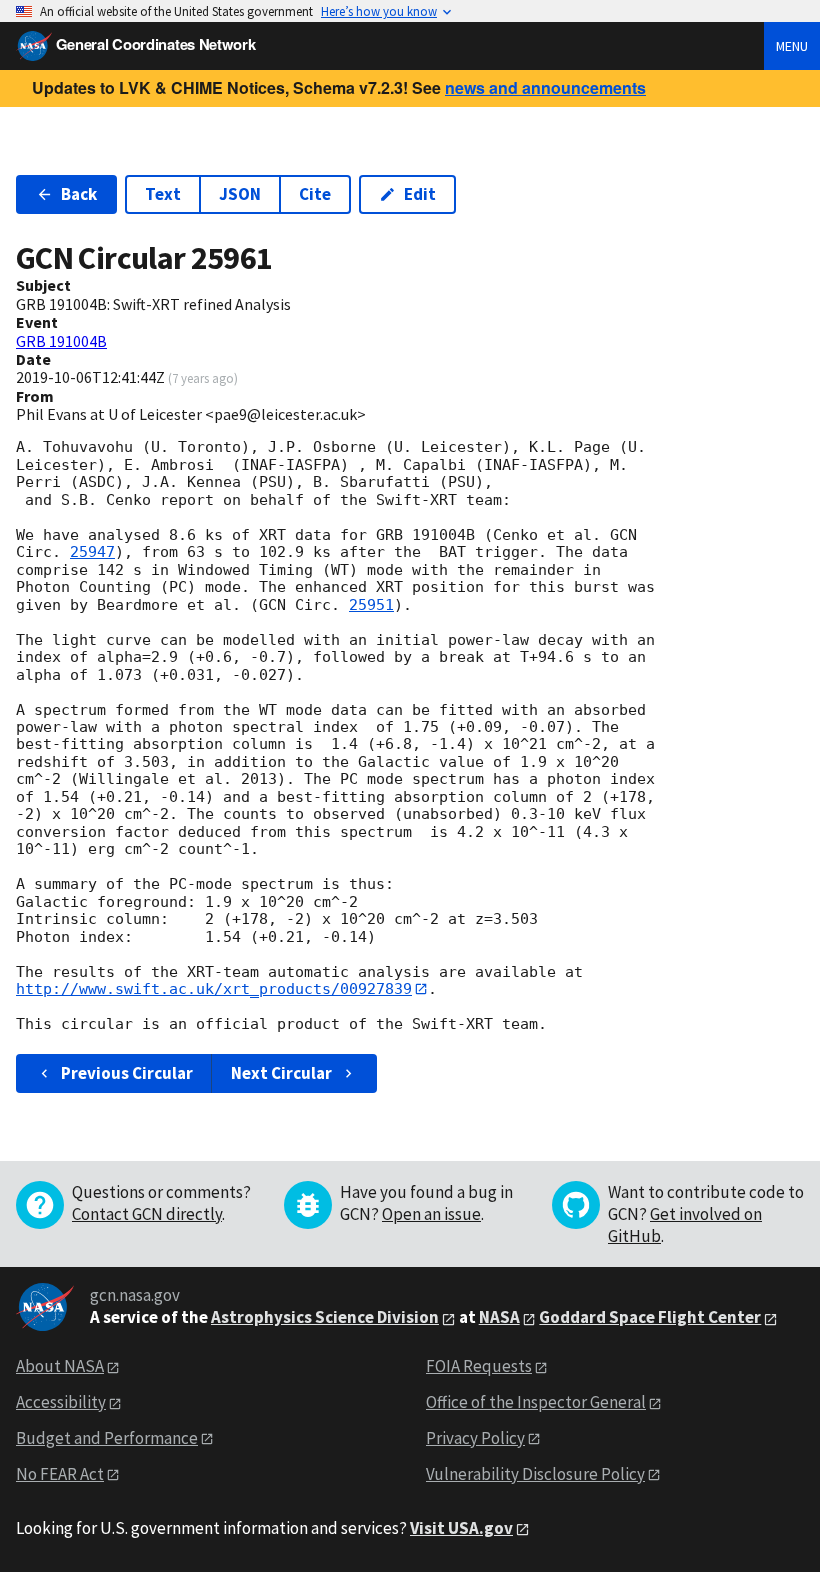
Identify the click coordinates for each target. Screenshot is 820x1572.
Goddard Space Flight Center (650, 1317)
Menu (792, 46)
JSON (240, 194)
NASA (499, 1317)
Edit (420, 194)
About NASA (60, 1366)
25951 (371, 605)
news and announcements (545, 87)
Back (79, 194)
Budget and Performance (107, 1438)
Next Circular (281, 1073)
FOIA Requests (479, 1366)
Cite (315, 194)
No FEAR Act (60, 1474)
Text (163, 194)
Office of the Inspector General (536, 1402)
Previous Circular (127, 1073)
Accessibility (61, 1402)
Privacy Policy (475, 1438)
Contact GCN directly (147, 1214)
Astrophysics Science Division (325, 1317)
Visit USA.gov (461, 1528)
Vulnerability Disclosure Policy (535, 1474)
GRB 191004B (61, 341)
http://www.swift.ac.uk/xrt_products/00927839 (214, 989)
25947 (92, 552)
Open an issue (431, 1214)
